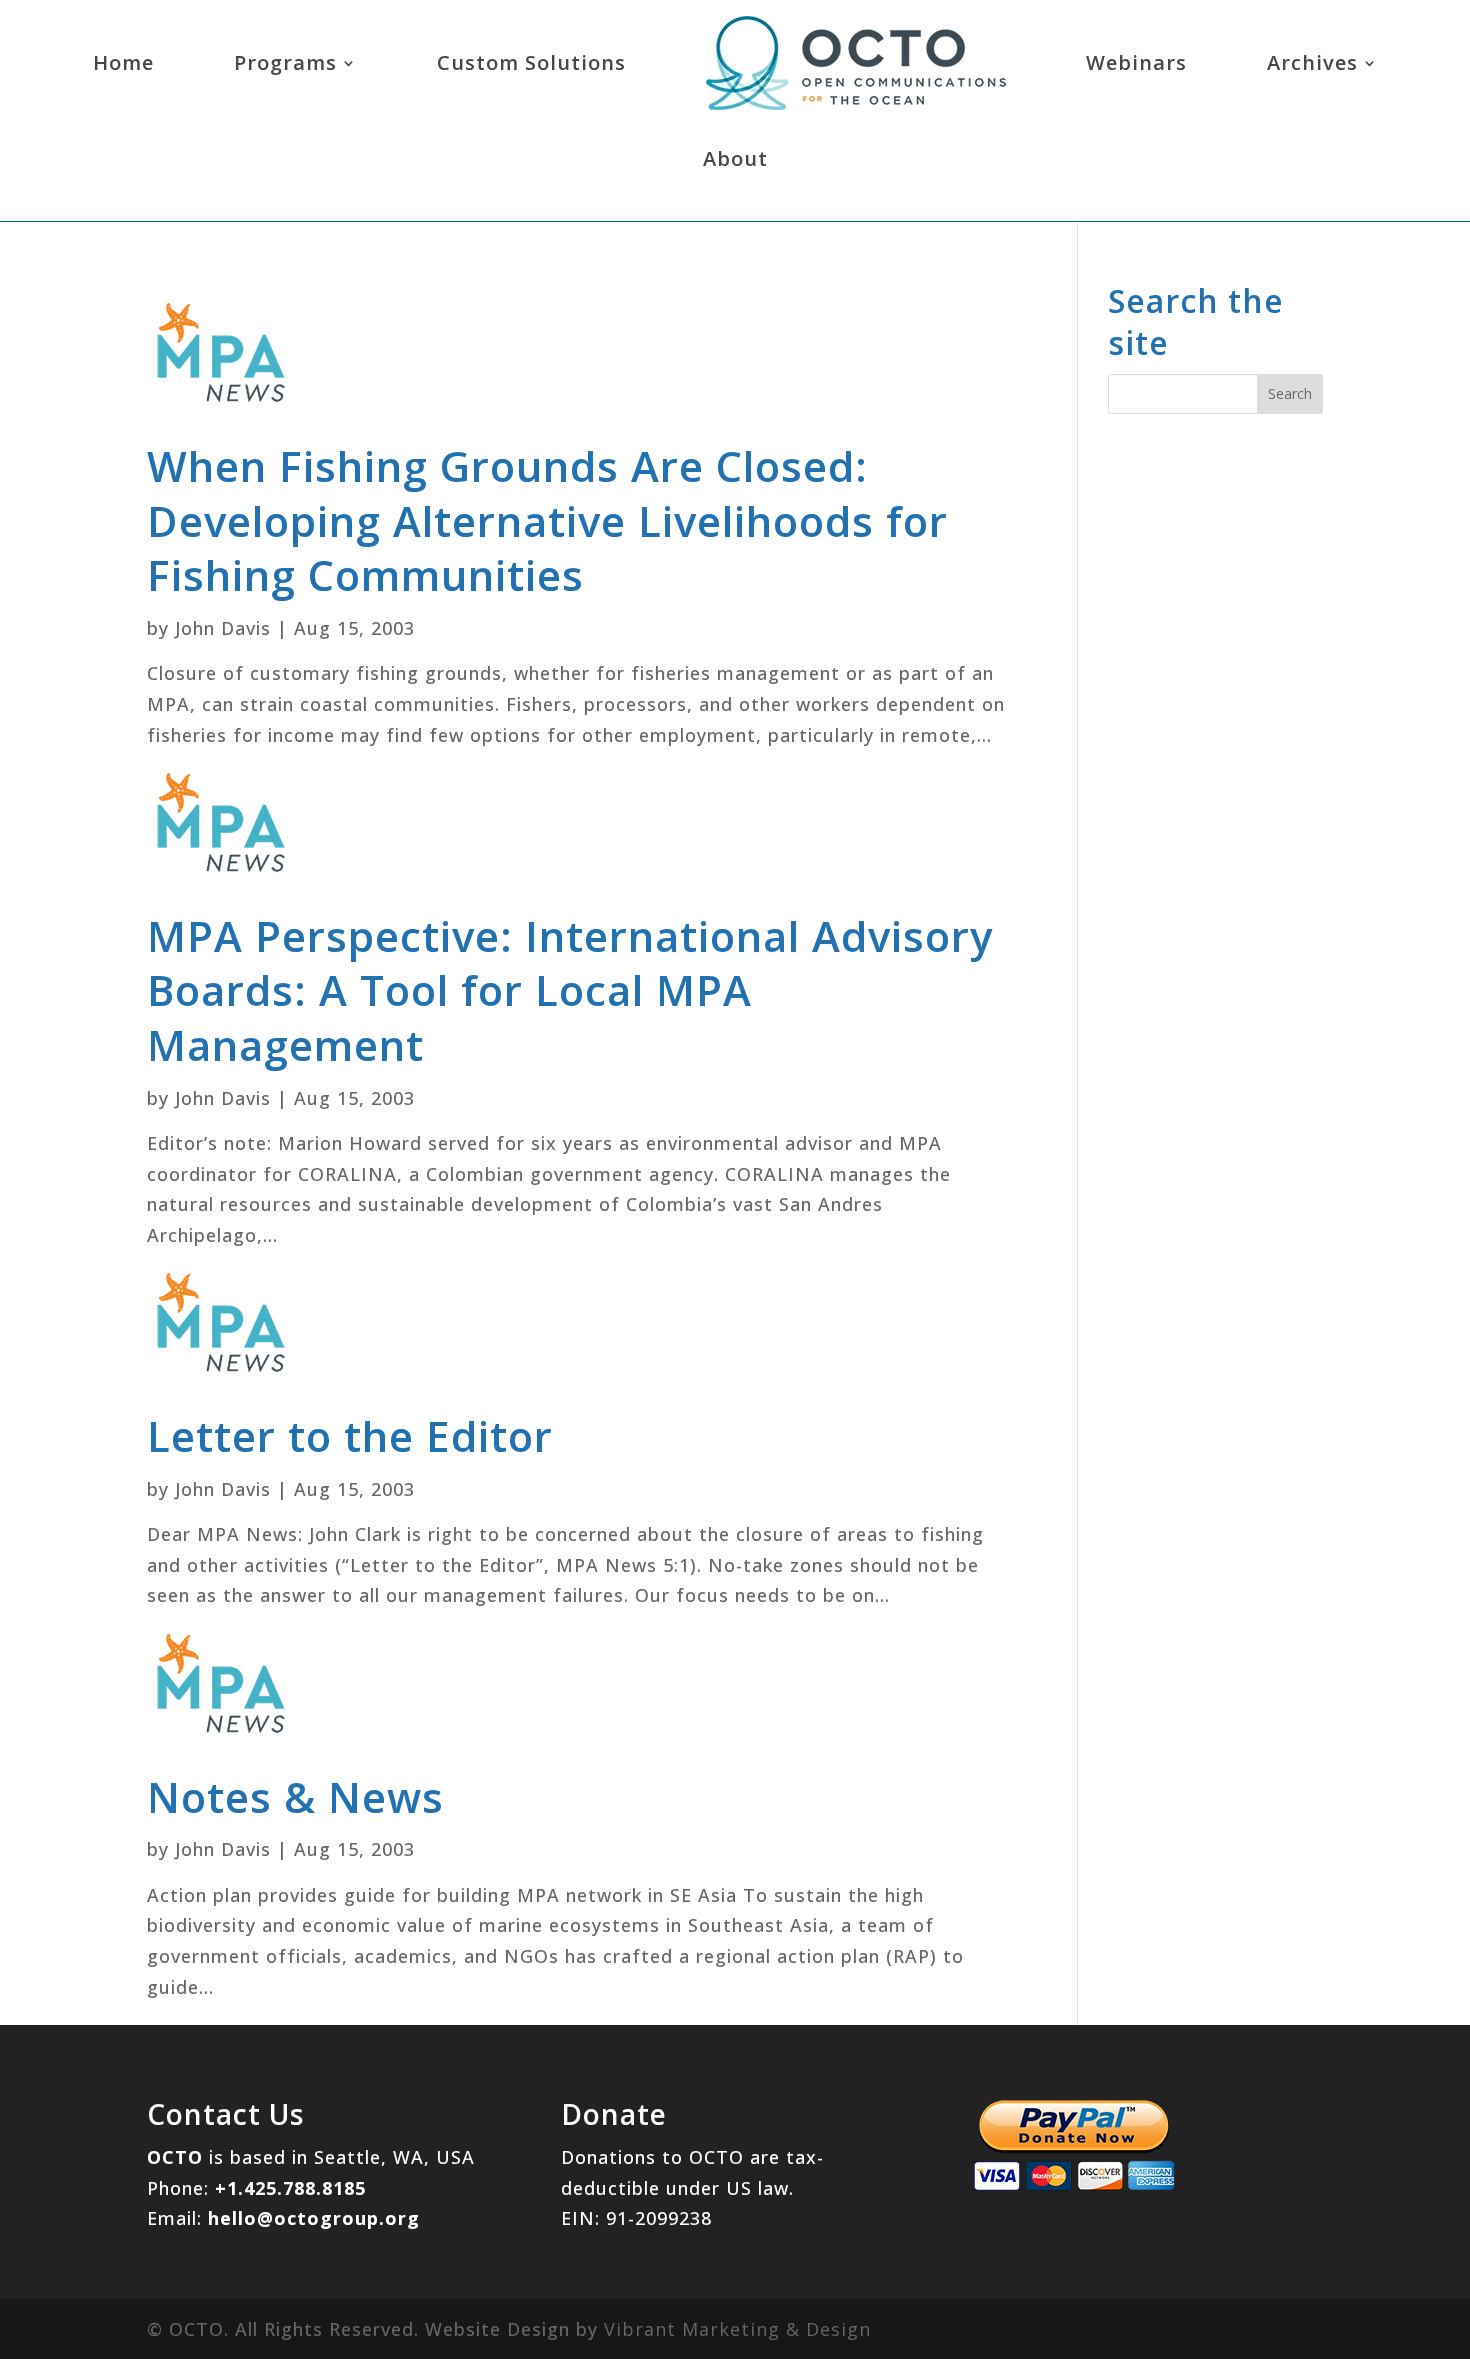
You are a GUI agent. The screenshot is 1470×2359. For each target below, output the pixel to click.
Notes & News (295, 1796)
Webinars (1136, 62)
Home (123, 62)
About (735, 158)
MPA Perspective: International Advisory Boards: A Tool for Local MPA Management (570, 990)
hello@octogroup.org (314, 2218)
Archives (1312, 62)
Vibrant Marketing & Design (737, 2329)
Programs (285, 62)
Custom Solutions (531, 62)
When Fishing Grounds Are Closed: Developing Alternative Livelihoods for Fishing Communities (547, 520)
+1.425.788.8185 (290, 2188)
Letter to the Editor (350, 1435)
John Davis (223, 628)
